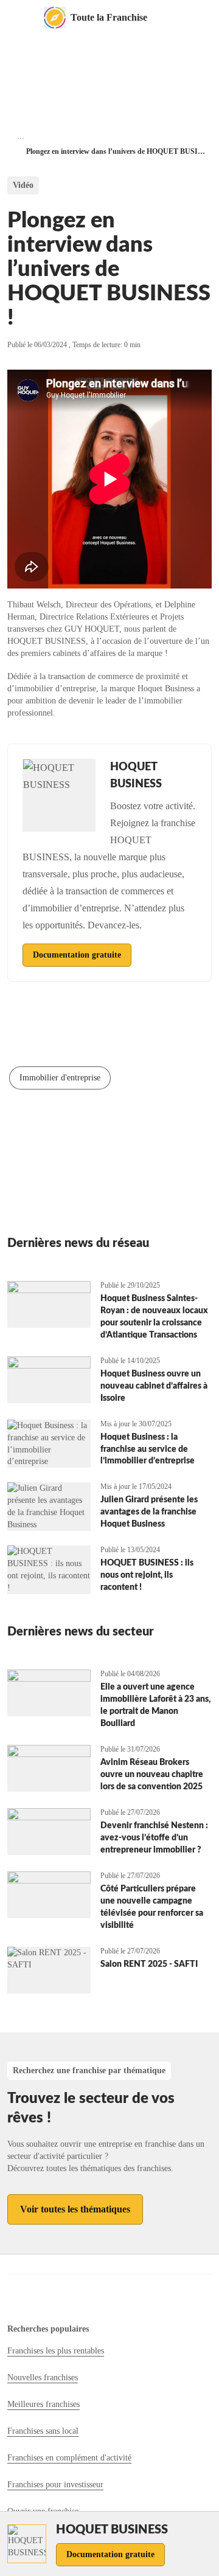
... (21, 136)
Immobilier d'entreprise (60, 1078)
